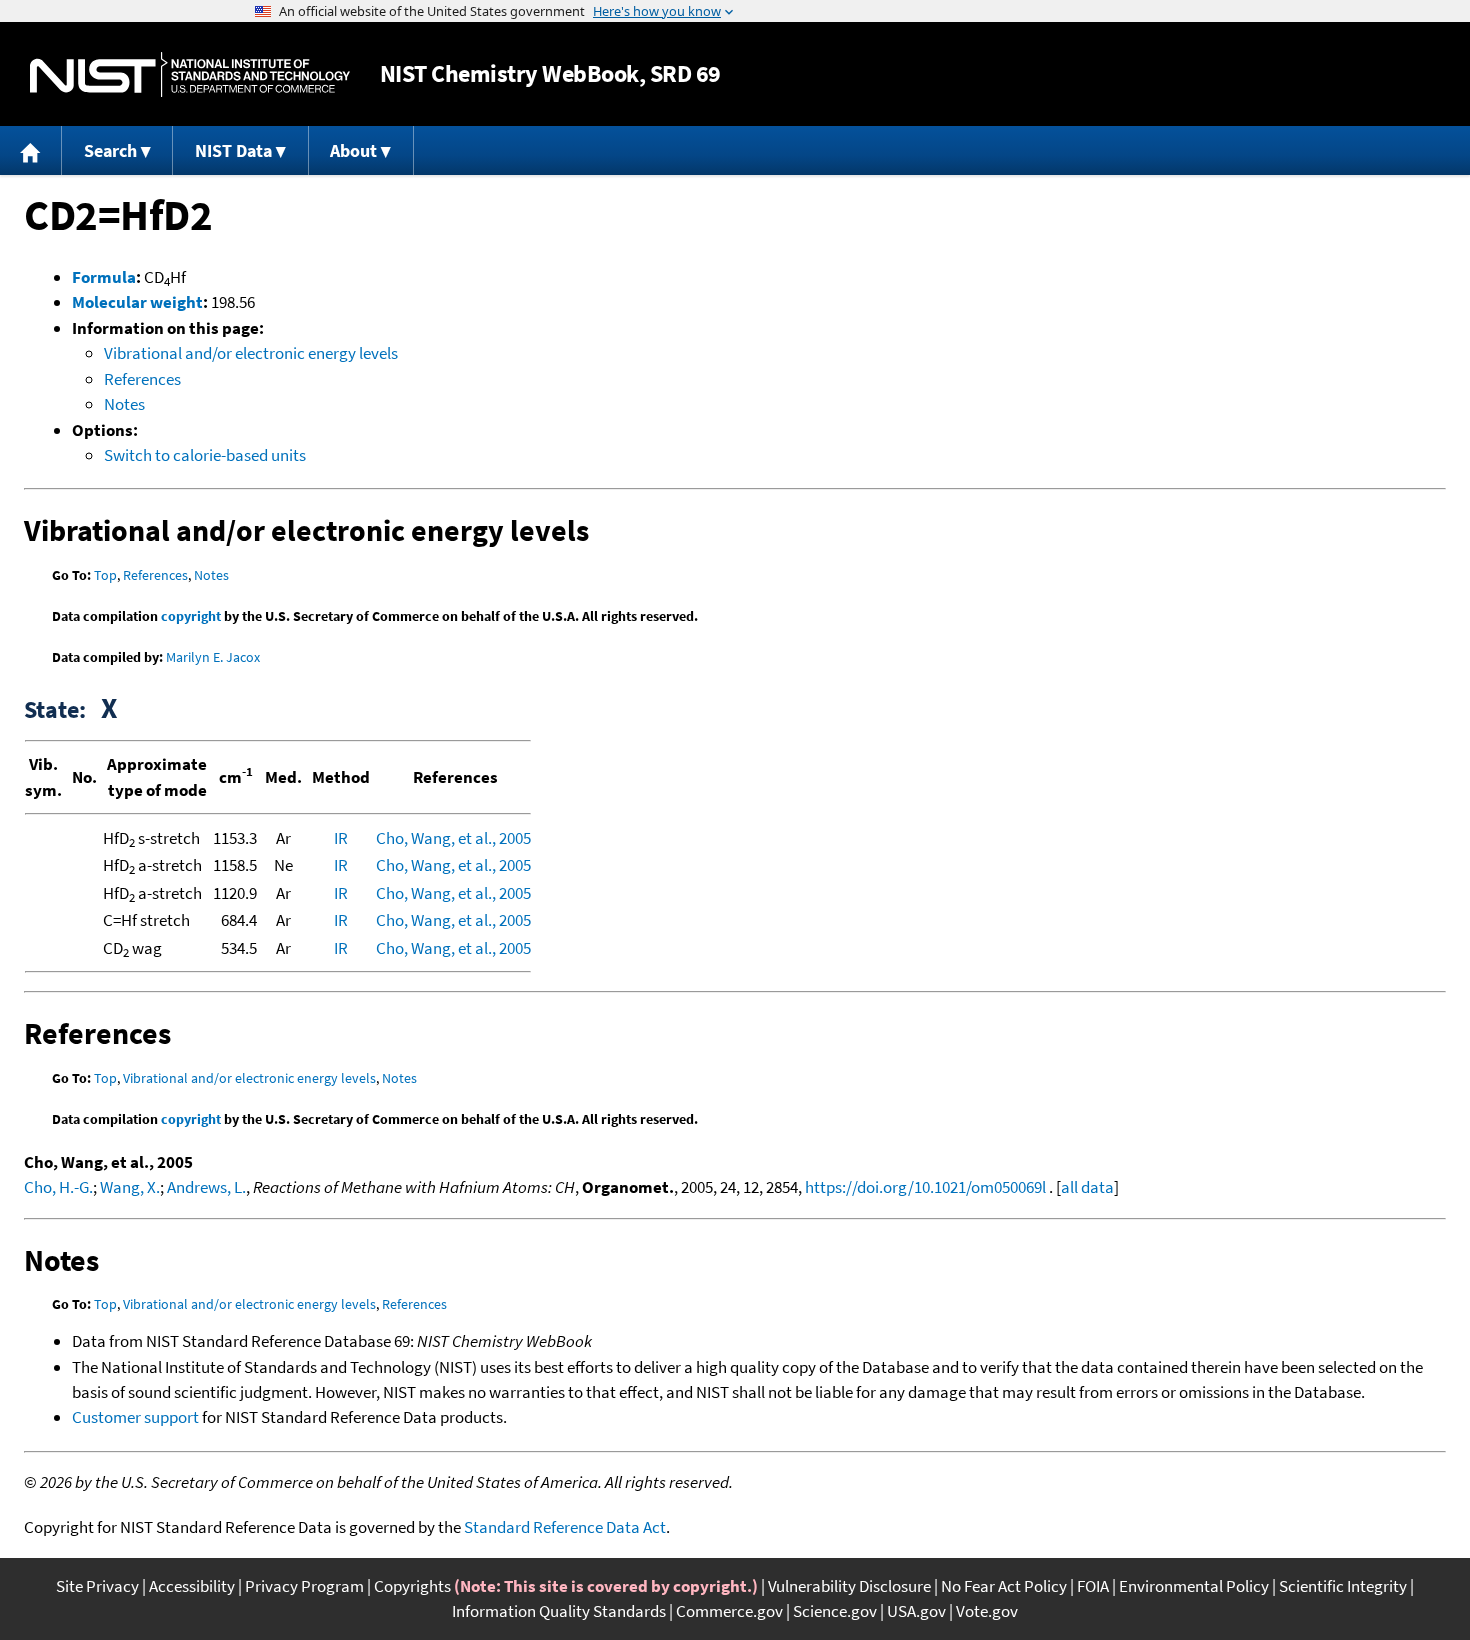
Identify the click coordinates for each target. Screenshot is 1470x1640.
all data (1087, 1187)
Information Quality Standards (559, 1611)
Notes (124, 404)
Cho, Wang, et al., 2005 (453, 838)
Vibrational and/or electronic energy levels (251, 353)
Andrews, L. (206, 1187)
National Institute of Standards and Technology (190, 74)
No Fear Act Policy (1004, 1586)
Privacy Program (304, 1586)
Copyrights (412, 1586)
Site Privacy (97, 1586)
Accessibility (192, 1586)
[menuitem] (31, 150)
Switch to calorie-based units (205, 455)
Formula (104, 277)
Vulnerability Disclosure (849, 1586)
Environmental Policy (1194, 1586)
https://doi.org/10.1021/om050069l (925, 1187)
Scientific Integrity (1343, 1586)
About (353, 150)
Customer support (135, 1417)
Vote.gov (987, 1611)
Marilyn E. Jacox (213, 657)
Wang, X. (130, 1187)
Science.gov (835, 1611)
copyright (191, 616)
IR (341, 838)
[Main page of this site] (31, 150)
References (142, 379)
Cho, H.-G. (58, 1187)
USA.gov (916, 1611)
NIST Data (233, 150)
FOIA (1093, 1586)
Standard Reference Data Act (565, 1527)
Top (105, 575)
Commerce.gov (729, 1611)
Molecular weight (137, 302)
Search (110, 150)
